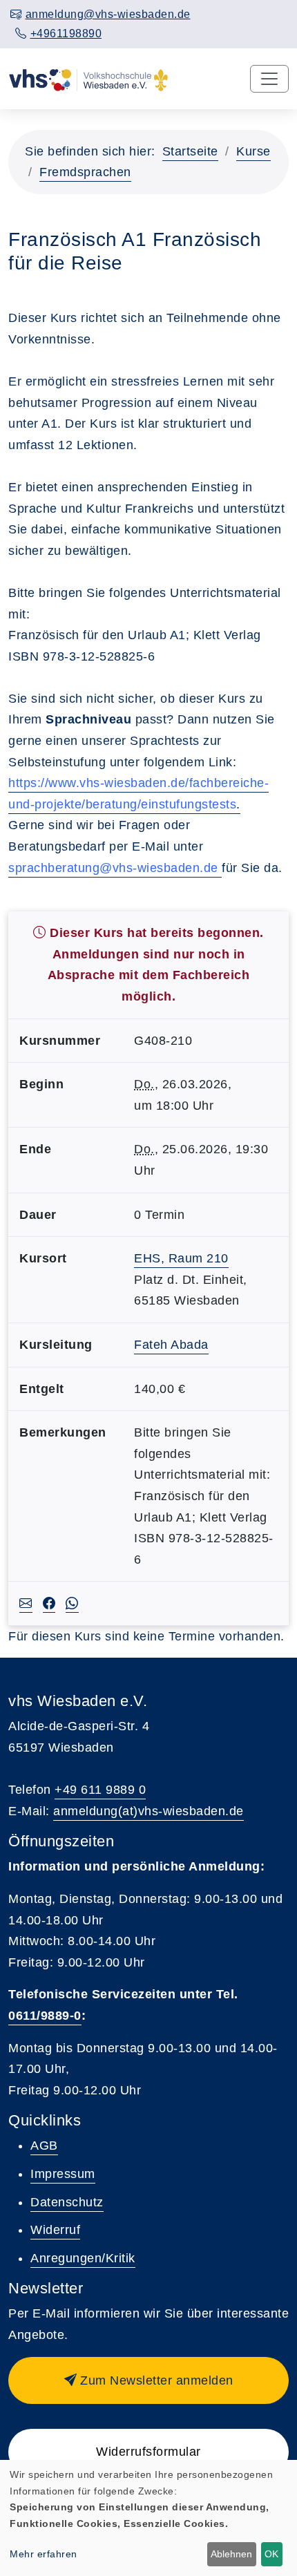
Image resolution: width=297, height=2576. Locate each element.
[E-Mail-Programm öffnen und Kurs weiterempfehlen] (26, 1604)
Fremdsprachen (85, 172)
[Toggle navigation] (269, 79)
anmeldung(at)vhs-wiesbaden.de (148, 1811)
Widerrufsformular (148, 2452)
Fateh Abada (171, 1345)
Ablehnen (231, 2554)
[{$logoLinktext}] (88, 79)
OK (271, 2554)
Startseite (190, 151)
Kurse (253, 151)
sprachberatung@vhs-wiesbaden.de (113, 868)
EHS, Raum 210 (181, 1258)
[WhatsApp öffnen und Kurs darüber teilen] (72, 1604)
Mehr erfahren (44, 2554)
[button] (148, 2380)
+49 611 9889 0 (100, 1790)
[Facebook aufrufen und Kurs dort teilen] (49, 1604)
